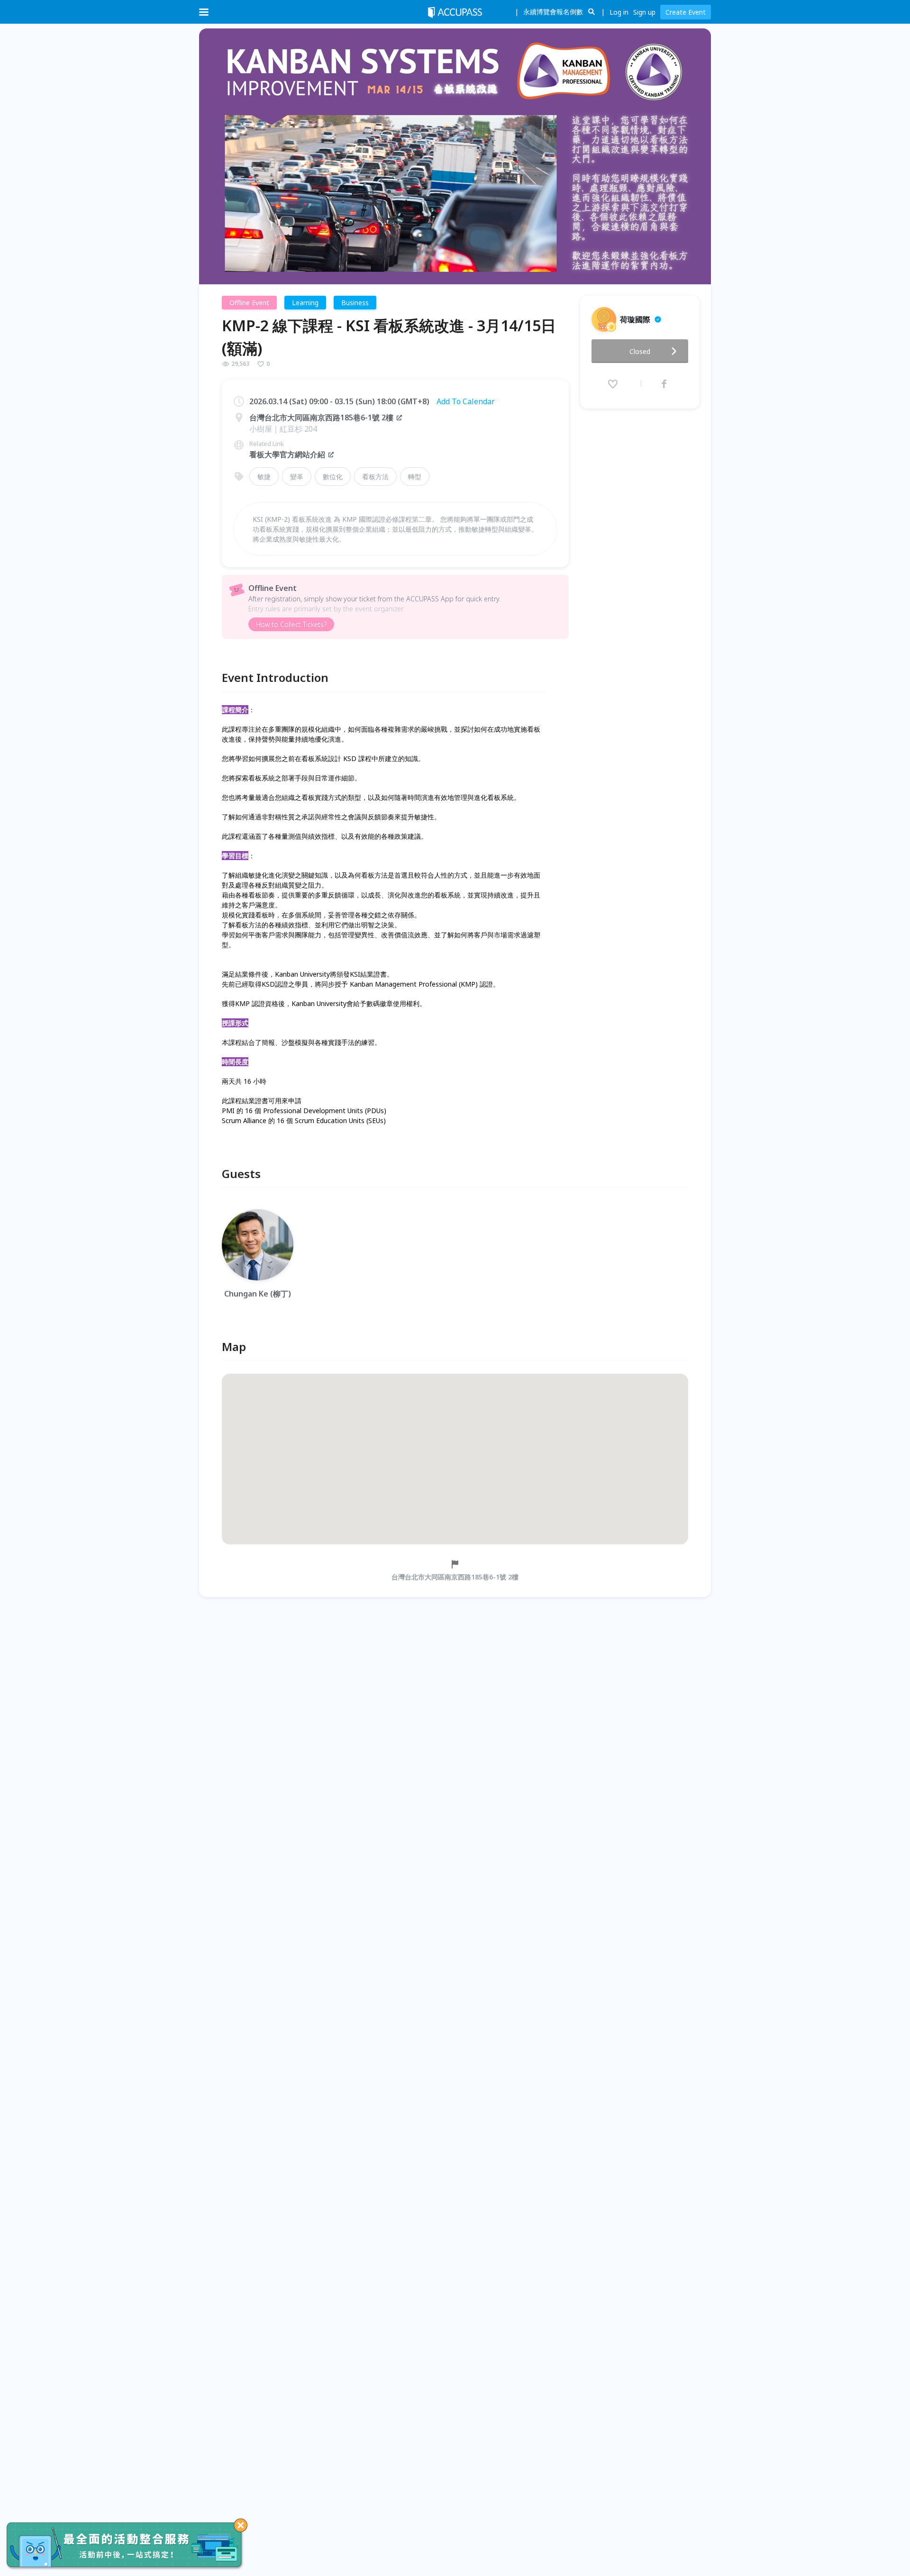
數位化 (333, 476)
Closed (640, 351)
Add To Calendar (466, 401)
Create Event (686, 12)
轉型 (415, 476)
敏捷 (264, 476)
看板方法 (375, 476)
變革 (297, 476)
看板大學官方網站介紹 (287, 454)
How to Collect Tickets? (291, 624)
